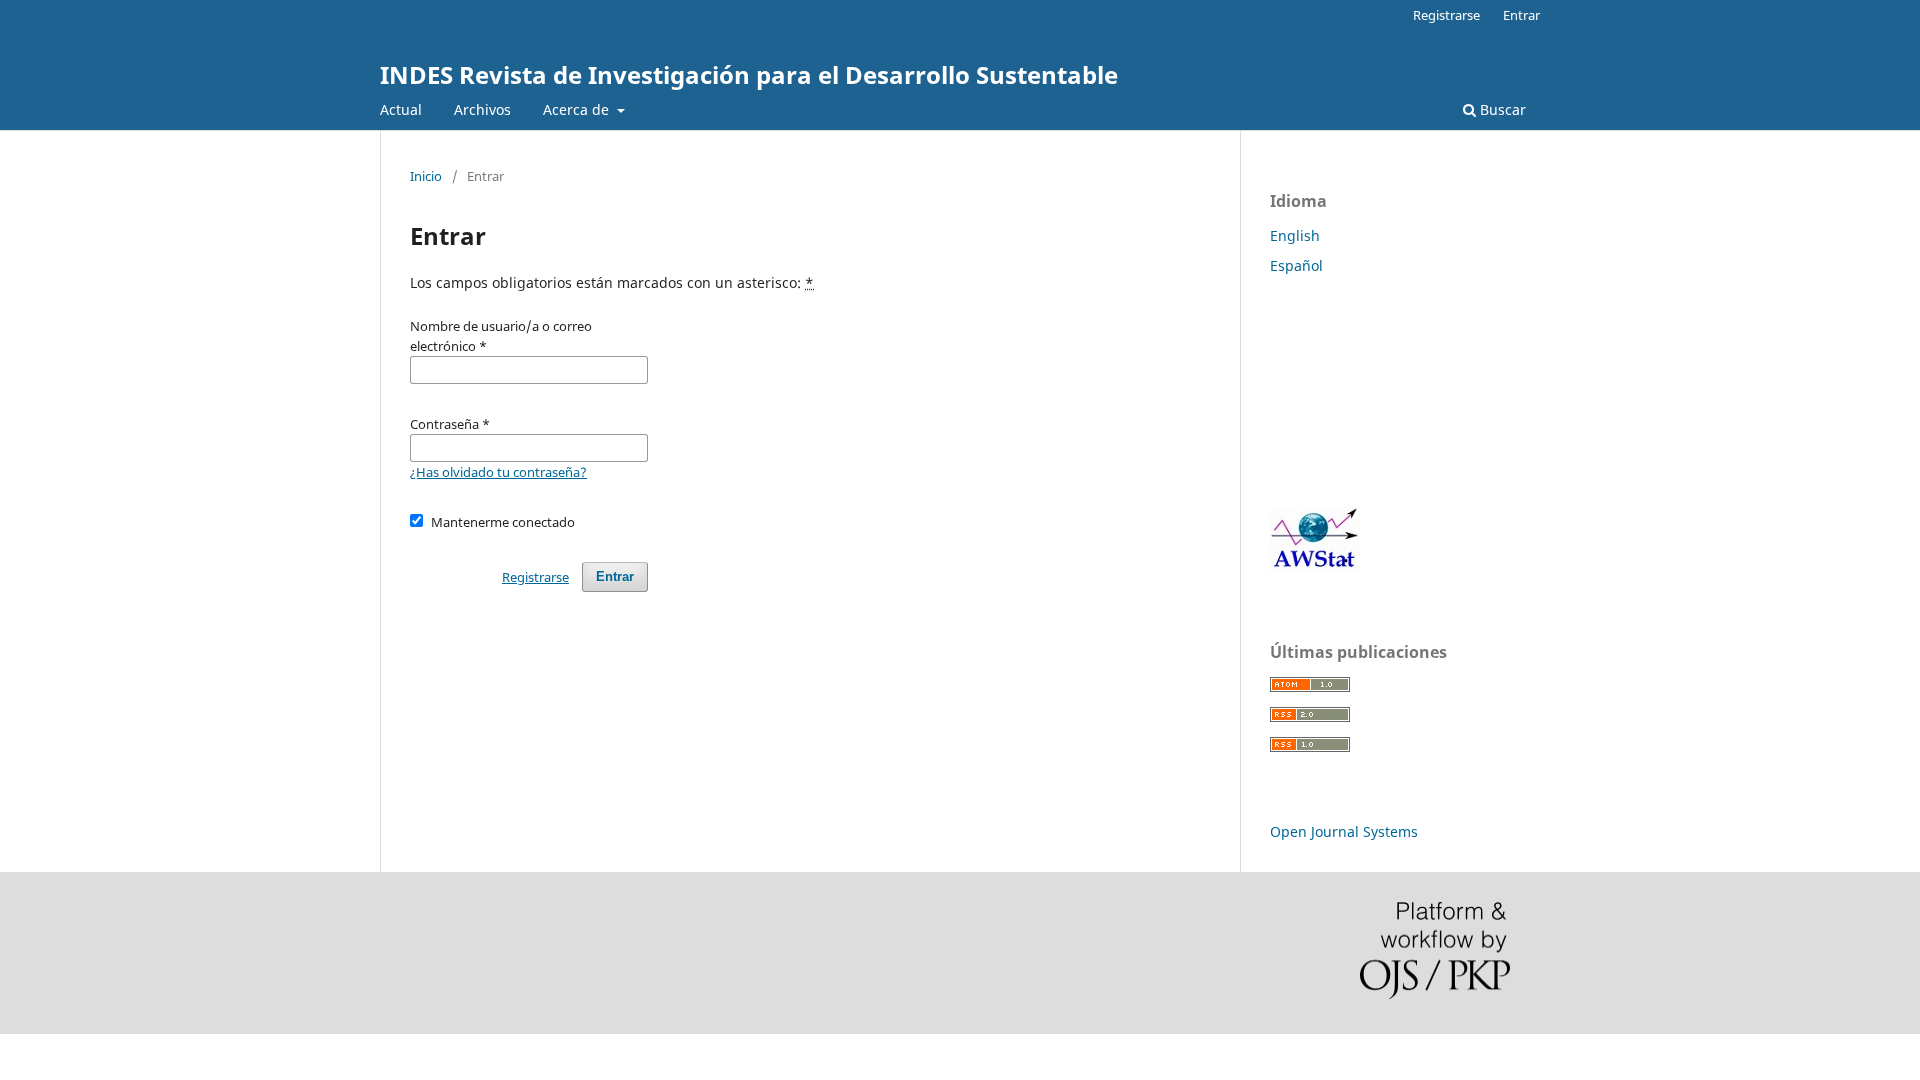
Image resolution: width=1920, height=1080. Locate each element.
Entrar (1521, 15)
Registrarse (1446, 15)
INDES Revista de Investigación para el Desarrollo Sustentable (749, 74)
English (1295, 235)
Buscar (1501, 109)
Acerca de (578, 109)
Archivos (482, 109)
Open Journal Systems (1344, 831)
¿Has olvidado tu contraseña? (498, 472)
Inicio (426, 176)
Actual (401, 109)
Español (1296, 265)
